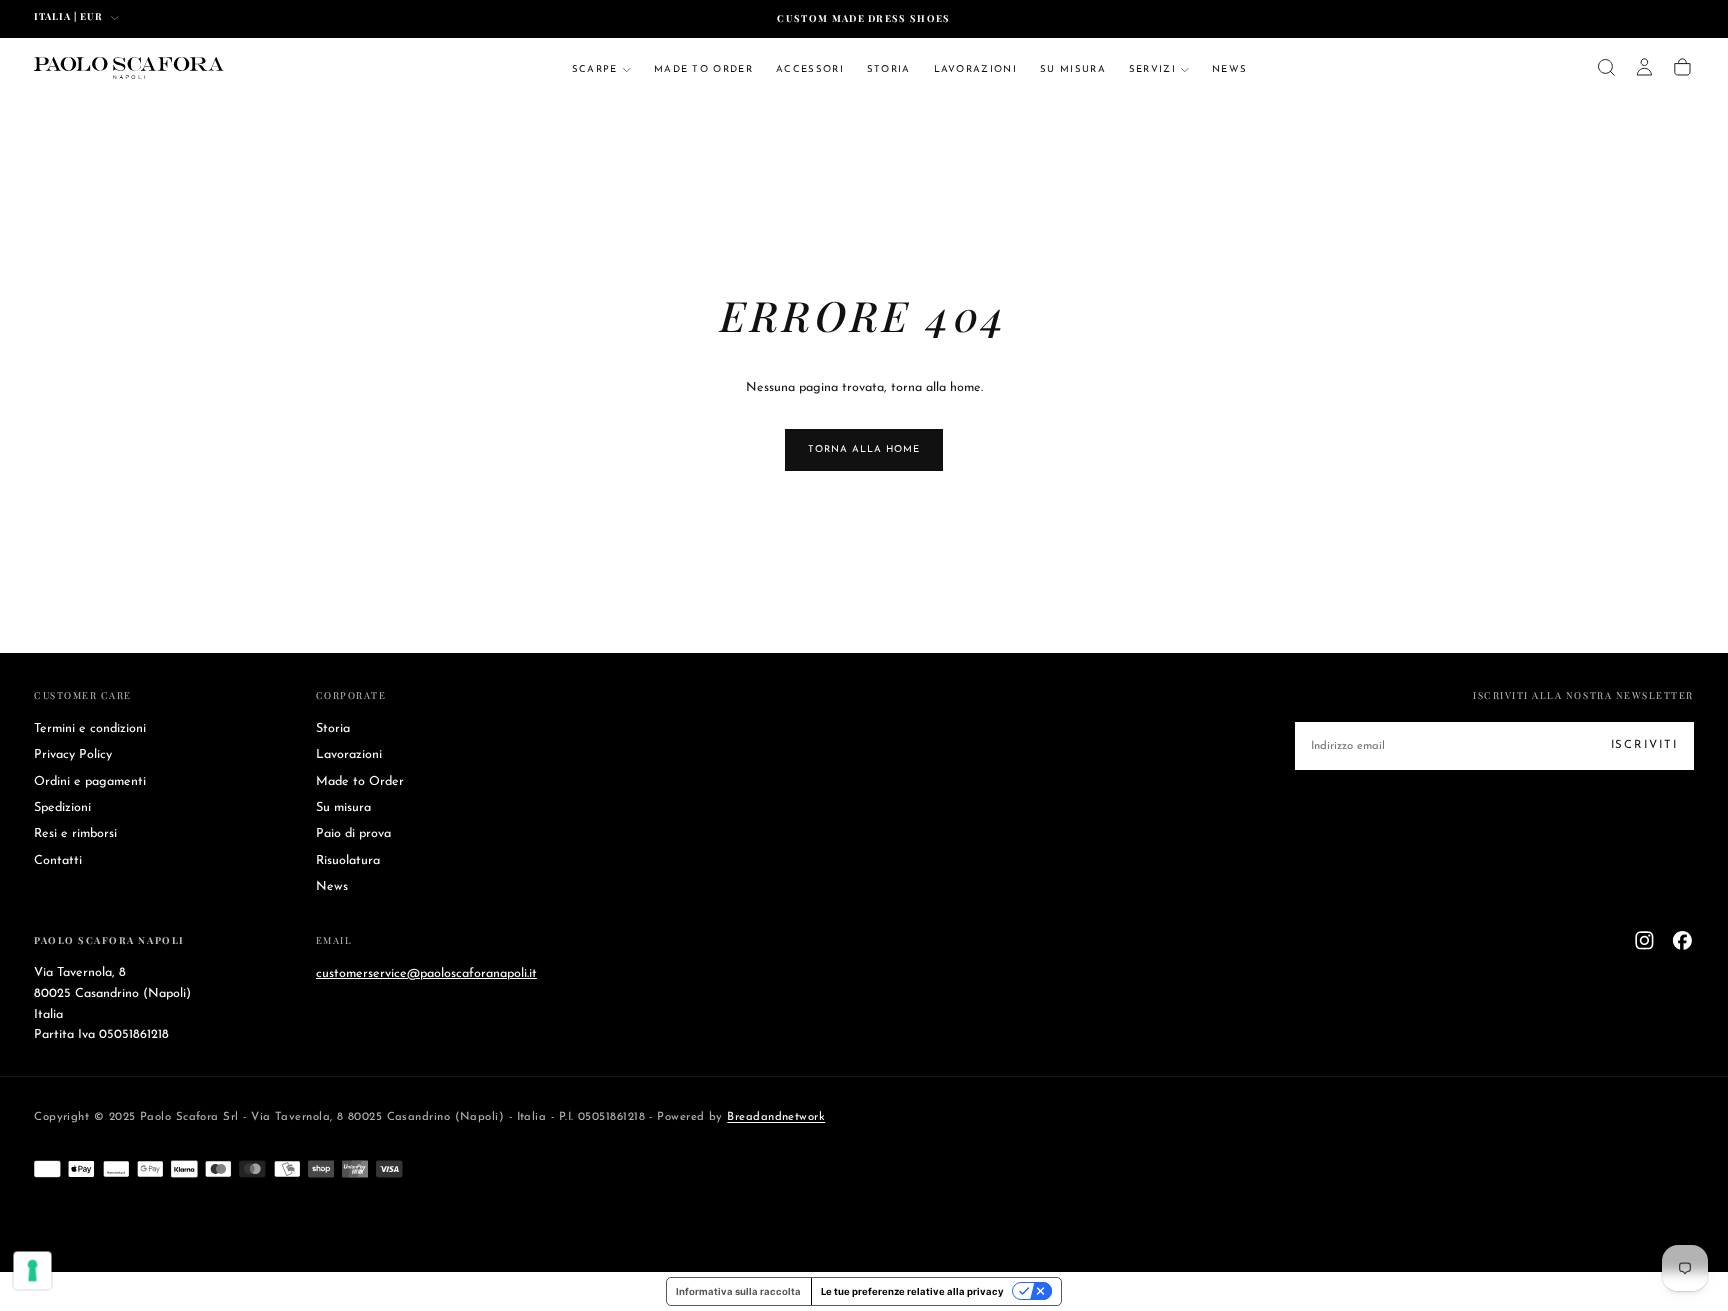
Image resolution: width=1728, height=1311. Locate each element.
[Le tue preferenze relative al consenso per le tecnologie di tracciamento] (33, 1271)
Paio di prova (353, 834)
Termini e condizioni (90, 729)
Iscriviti (1644, 745)
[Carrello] (1682, 68)
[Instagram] (1644, 940)
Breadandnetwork (776, 1117)
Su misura (1073, 69)
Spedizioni (62, 808)
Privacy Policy (73, 755)
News (1229, 69)
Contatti (58, 861)
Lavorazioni (976, 69)
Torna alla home (863, 449)
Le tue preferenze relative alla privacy (912, 1291)
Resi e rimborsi (75, 834)
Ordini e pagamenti (90, 782)
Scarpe (595, 69)
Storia (889, 69)
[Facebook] (1682, 940)
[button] (1606, 68)
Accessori (810, 69)
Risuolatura (348, 861)
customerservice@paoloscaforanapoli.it (426, 973)
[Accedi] (1644, 68)
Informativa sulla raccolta (738, 1291)
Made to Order (703, 69)
